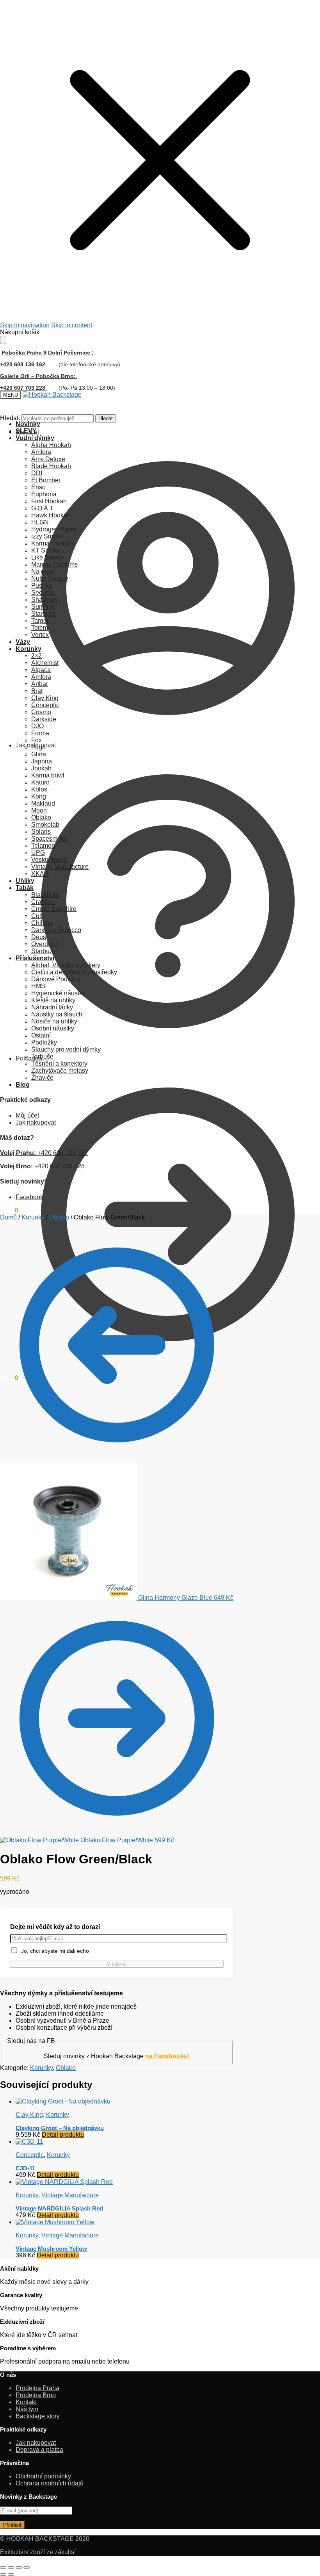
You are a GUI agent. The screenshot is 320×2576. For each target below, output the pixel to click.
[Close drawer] (3, 340)
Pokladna (29, 1058)
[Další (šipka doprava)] (11, 2574)
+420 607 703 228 (42, 1166)
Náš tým (27, 2409)
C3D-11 (25, 2168)
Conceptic (30, 2155)
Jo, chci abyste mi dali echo (53, 1951)
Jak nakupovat (36, 745)
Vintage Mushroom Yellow (51, 2249)
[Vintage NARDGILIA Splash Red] (64, 2182)
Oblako (59, 1217)
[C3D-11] (29, 2142)
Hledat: (10, 418)
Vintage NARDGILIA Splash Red (59, 2208)
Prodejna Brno (36, 2395)
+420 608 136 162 (23, 364)
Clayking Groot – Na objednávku (60, 2128)
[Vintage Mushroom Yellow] (55, 2222)
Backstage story (38, 2416)
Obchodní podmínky (43, 2476)
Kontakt (26, 2402)
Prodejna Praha (37, 2388)
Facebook (29, 1197)
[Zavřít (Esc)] (27, 2567)
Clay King (29, 2115)
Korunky (33, 1217)
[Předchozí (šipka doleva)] (3, 2574)
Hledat (106, 418)
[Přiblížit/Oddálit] (3, 2567)
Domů (8, 1217)
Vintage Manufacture (70, 2195)
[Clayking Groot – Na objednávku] (63, 2101)
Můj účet (27, 432)
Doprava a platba (39, 2450)
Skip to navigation (25, 325)
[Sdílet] (19, 2567)
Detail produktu (63, 2135)
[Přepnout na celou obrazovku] (11, 2567)
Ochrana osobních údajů (50, 2483)
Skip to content (72, 325)
